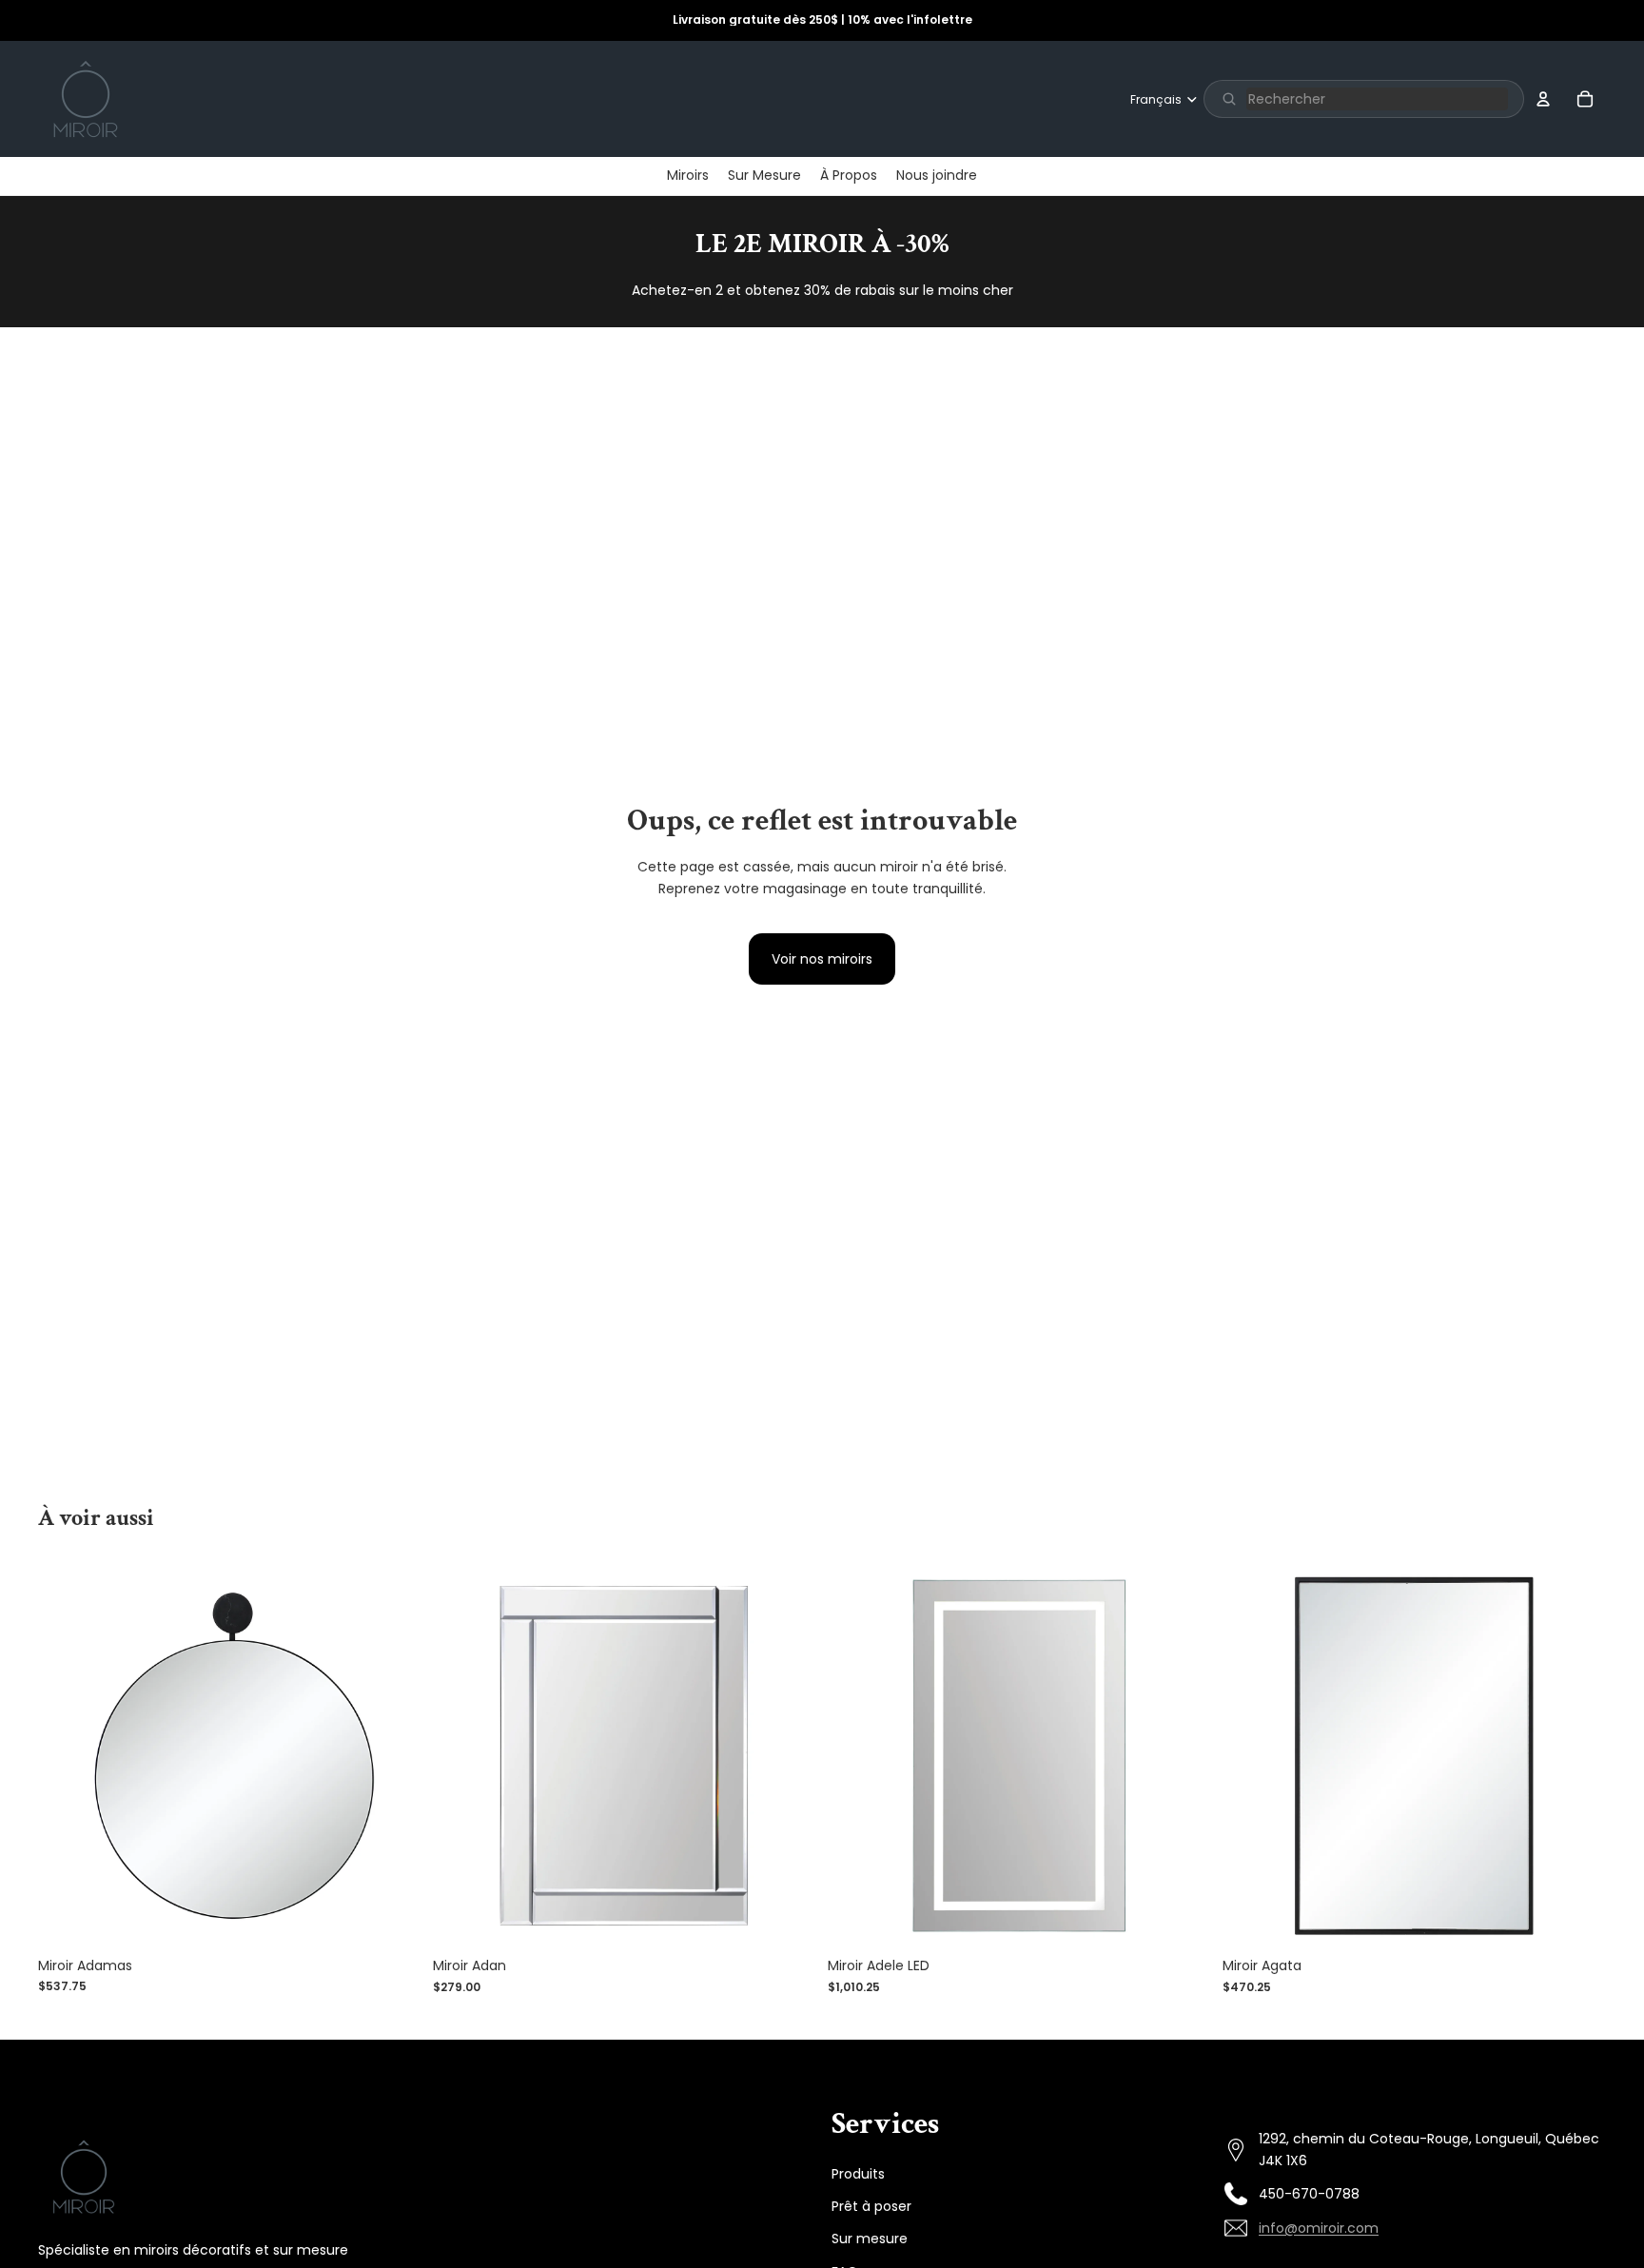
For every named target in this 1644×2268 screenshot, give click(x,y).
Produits (858, 2174)
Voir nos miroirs (822, 959)
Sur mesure (870, 2239)
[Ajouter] (392, 1918)
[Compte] (1543, 99)
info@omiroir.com (1319, 2228)
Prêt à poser (871, 2206)
